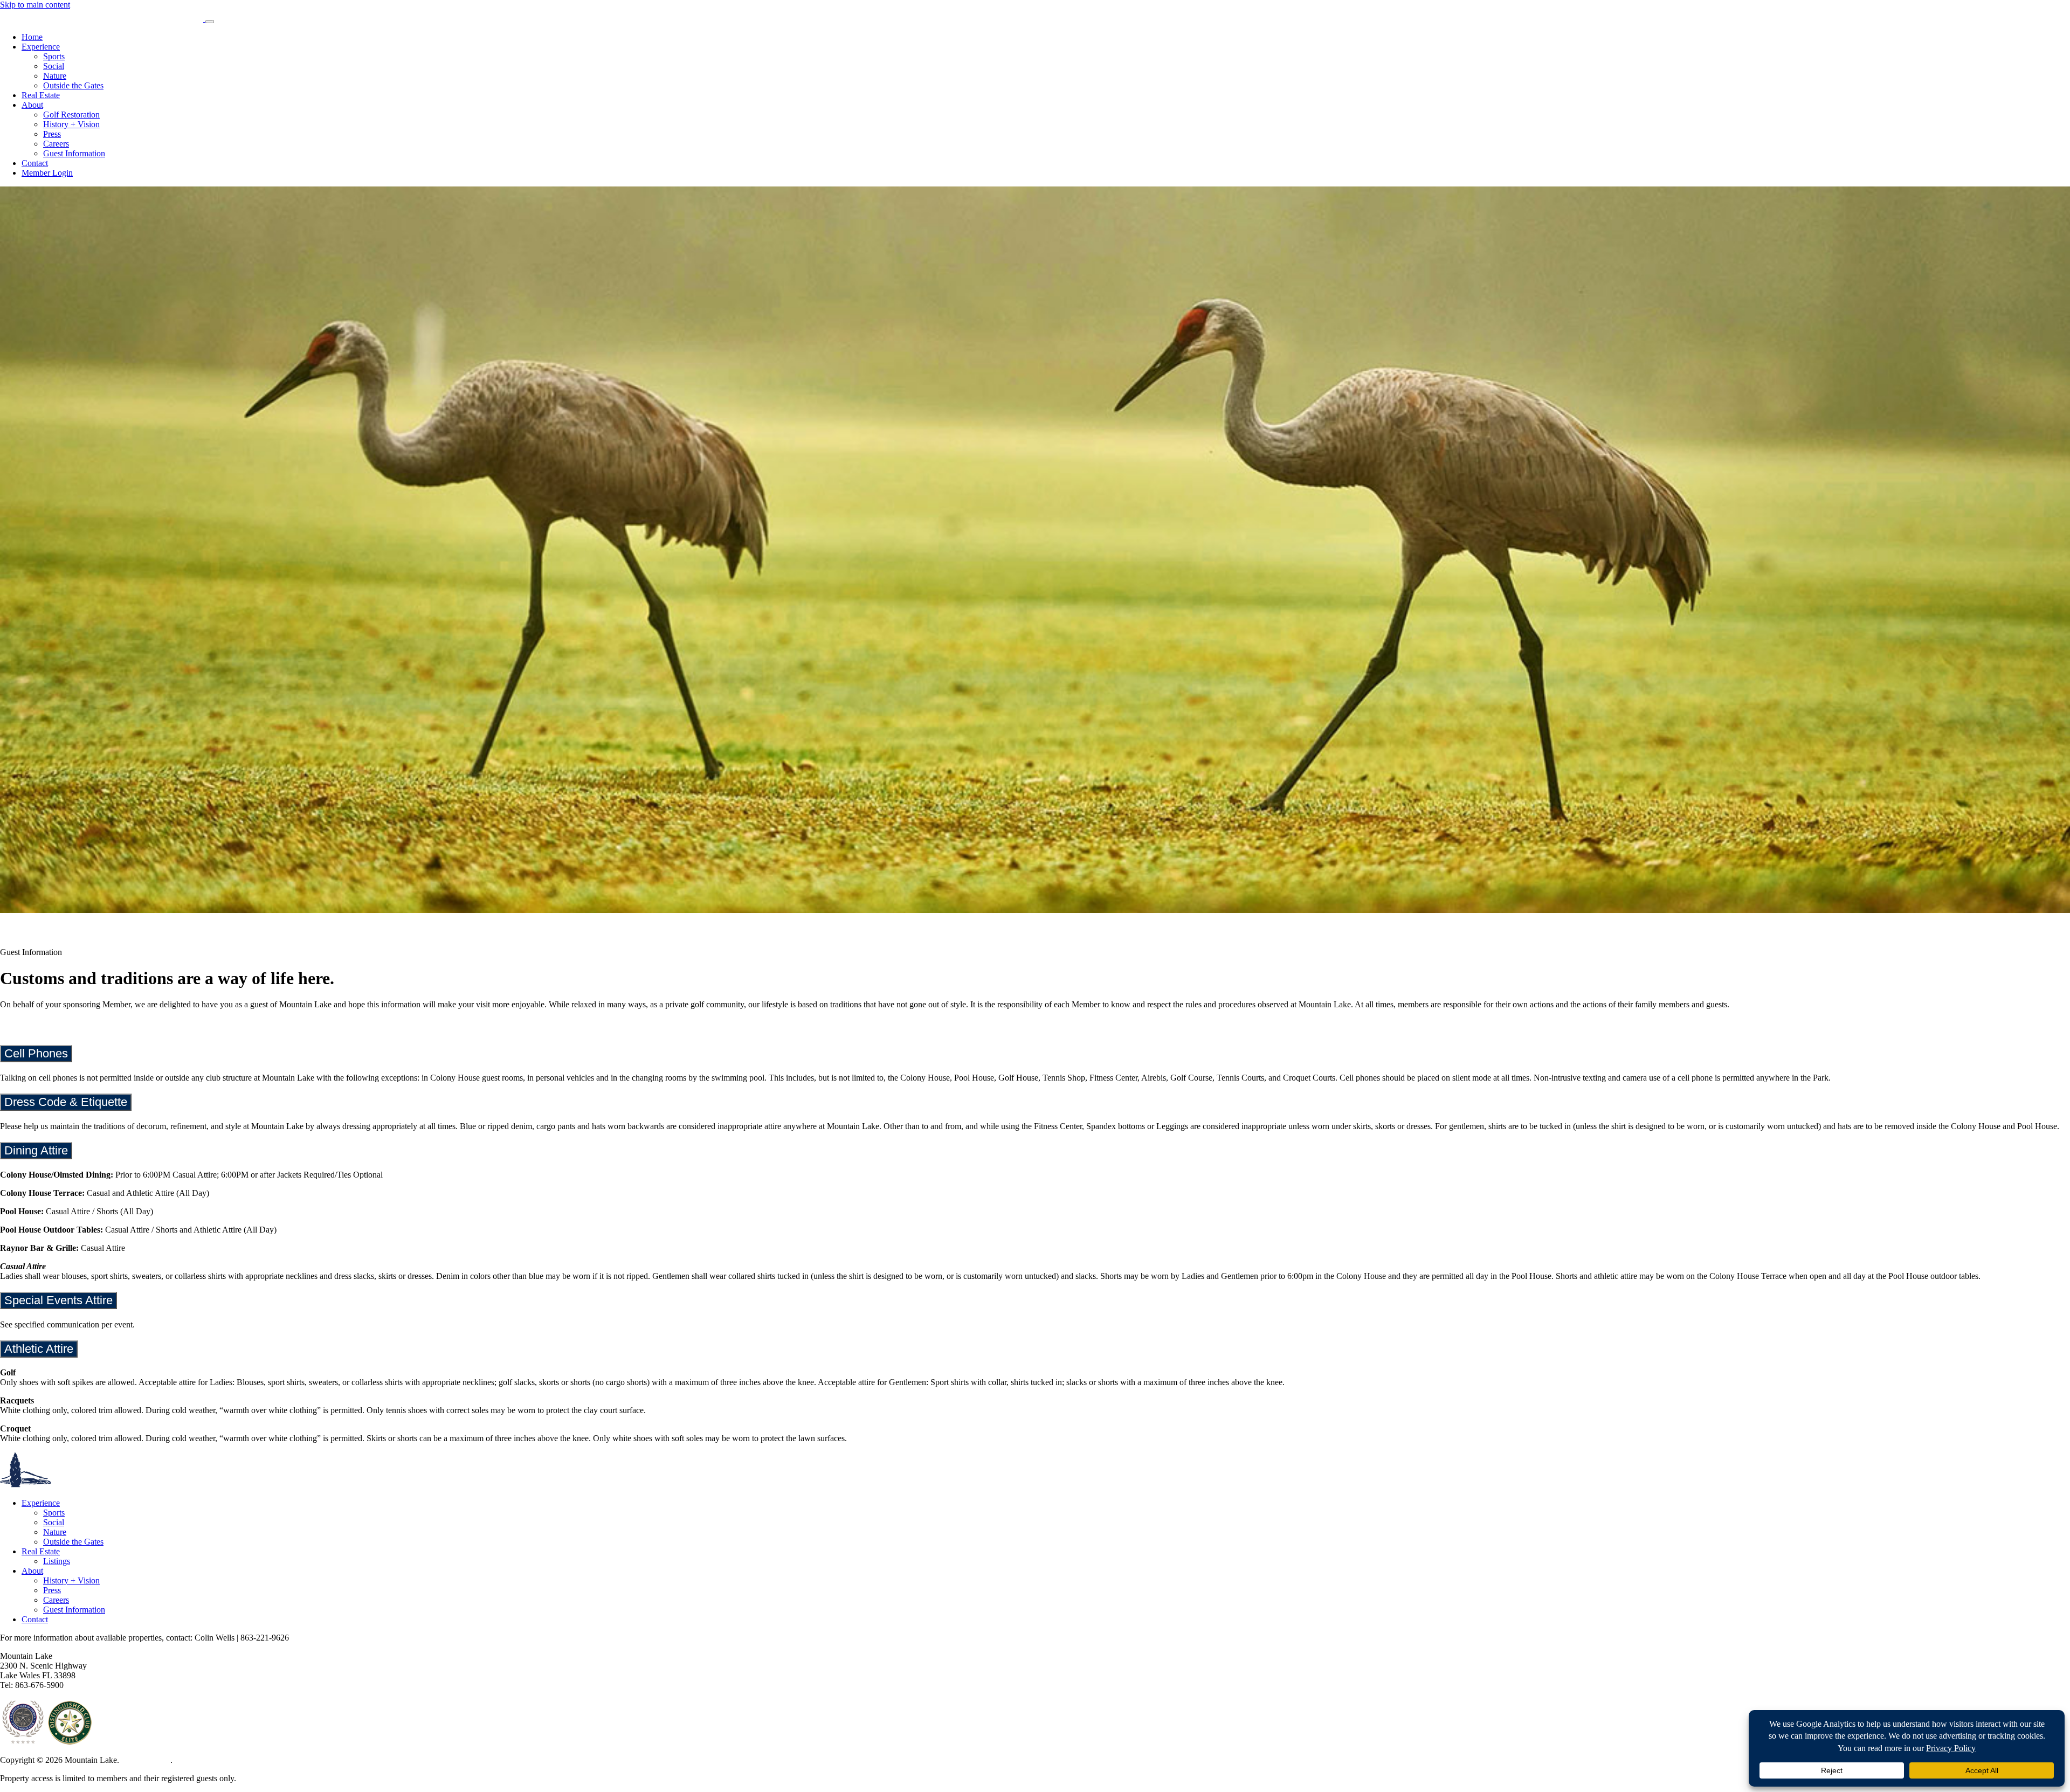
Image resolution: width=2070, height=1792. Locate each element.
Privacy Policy (146, 1760)
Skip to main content (35, 5)
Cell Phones (36, 1053)
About (32, 105)
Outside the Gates (73, 85)
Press (52, 134)
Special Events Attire (58, 1300)
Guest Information (74, 153)
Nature (55, 76)
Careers (56, 144)
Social (54, 66)
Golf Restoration (71, 115)
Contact (35, 163)
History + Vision (71, 124)
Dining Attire (36, 1150)
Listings (57, 1561)
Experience (41, 47)
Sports (54, 56)
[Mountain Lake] (103, 19)
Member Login (47, 173)
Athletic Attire (39, 1349)
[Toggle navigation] (210, 22)
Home (32, 37)
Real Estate (41, 95)
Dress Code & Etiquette (66, 1102)
